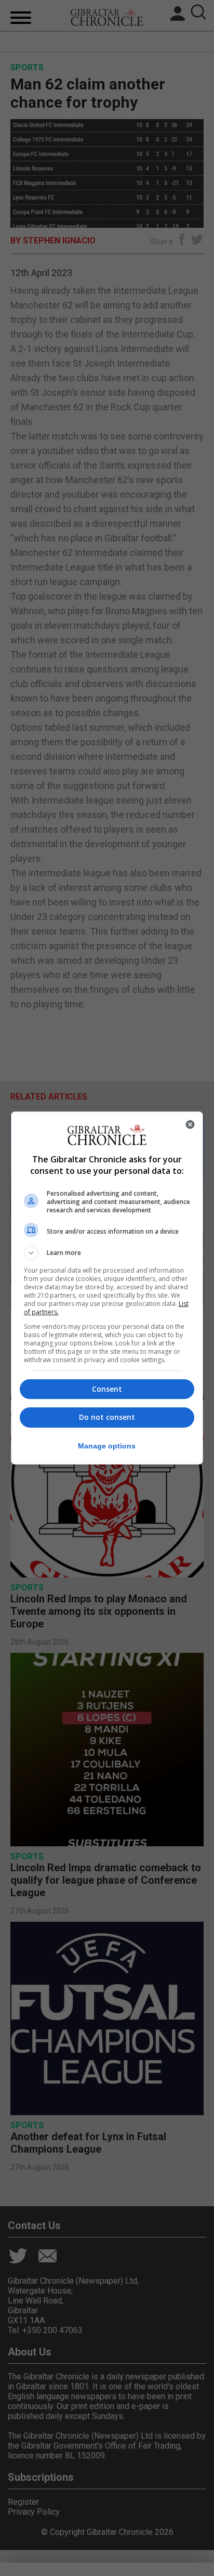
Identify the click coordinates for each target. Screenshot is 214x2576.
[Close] (190, 1124)
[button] (107, 1253)
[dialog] (107, 1288)
